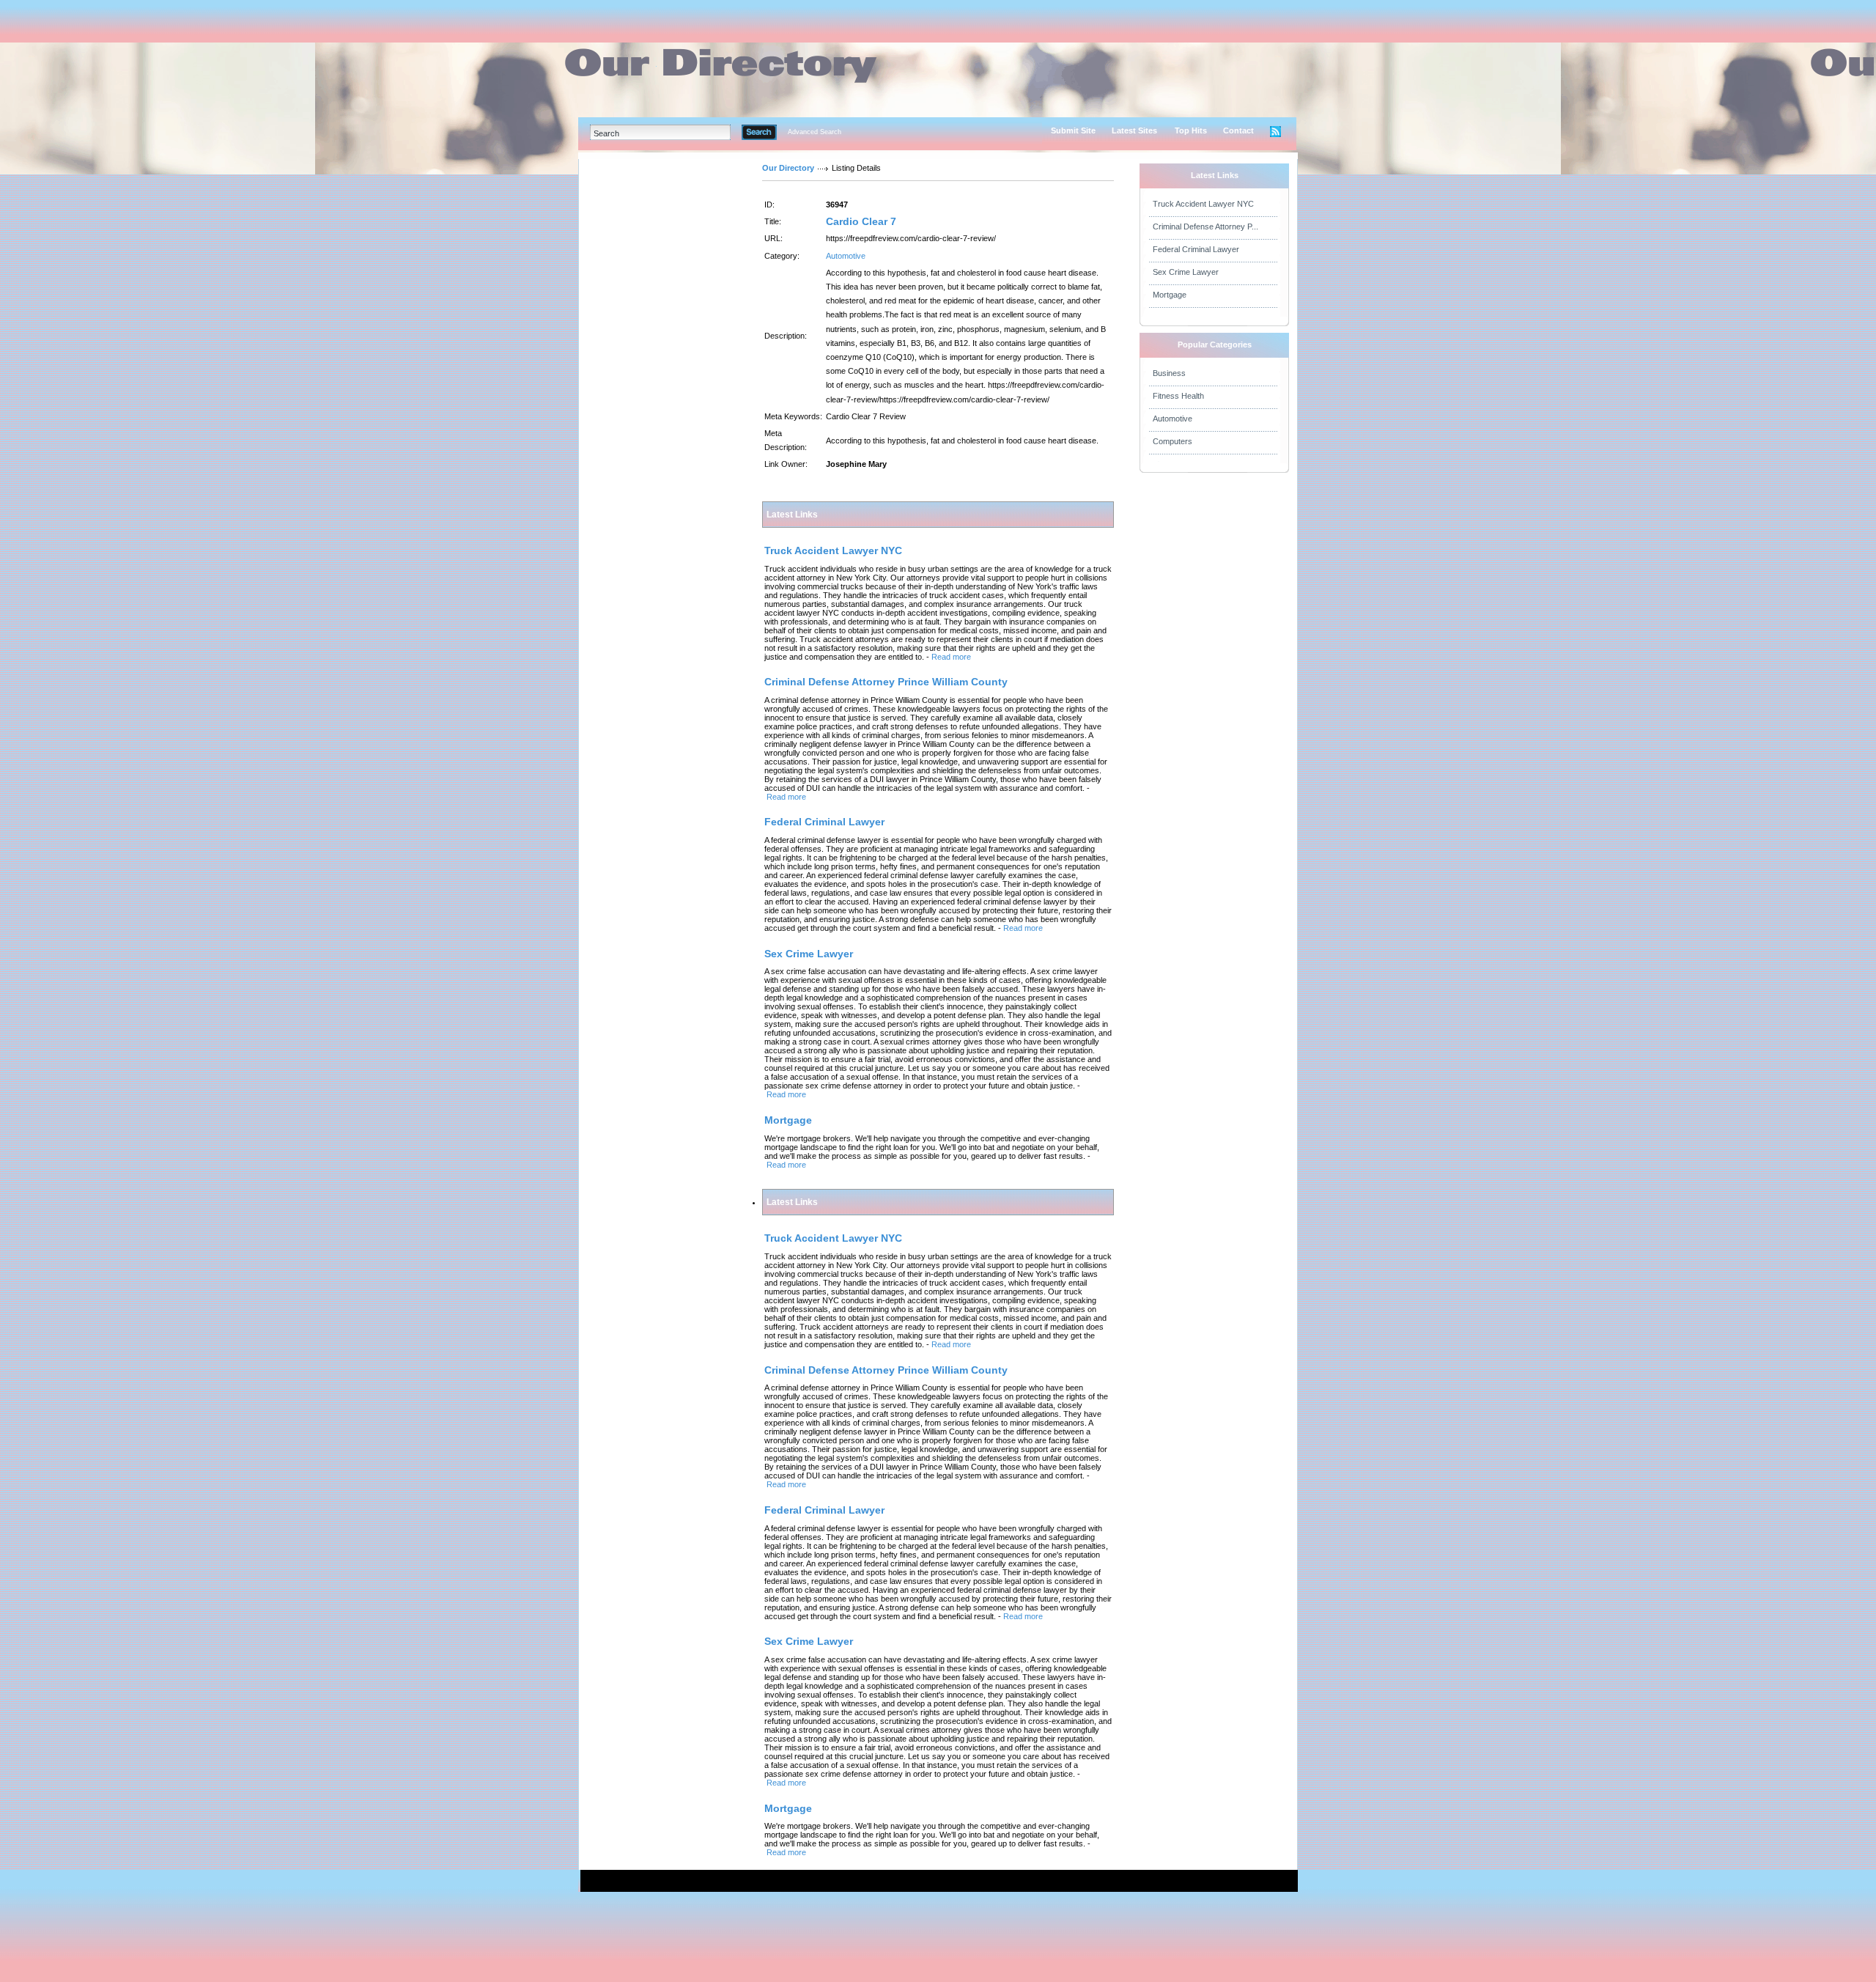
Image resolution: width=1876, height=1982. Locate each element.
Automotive (846, 256)
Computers (1172, 441)
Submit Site (1073, 130)
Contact (1238, 130)
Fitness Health (1178, 396)
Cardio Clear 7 (861, 221)
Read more (951, 657)
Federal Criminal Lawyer (1196, 249)
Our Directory (788, 168)
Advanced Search (815, 132)
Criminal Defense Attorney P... (1205, 226)
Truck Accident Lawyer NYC (1203, 204)
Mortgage (1170, 295)
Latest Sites (1134, 130)
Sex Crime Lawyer (1186, 272)
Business (1169, 373)
